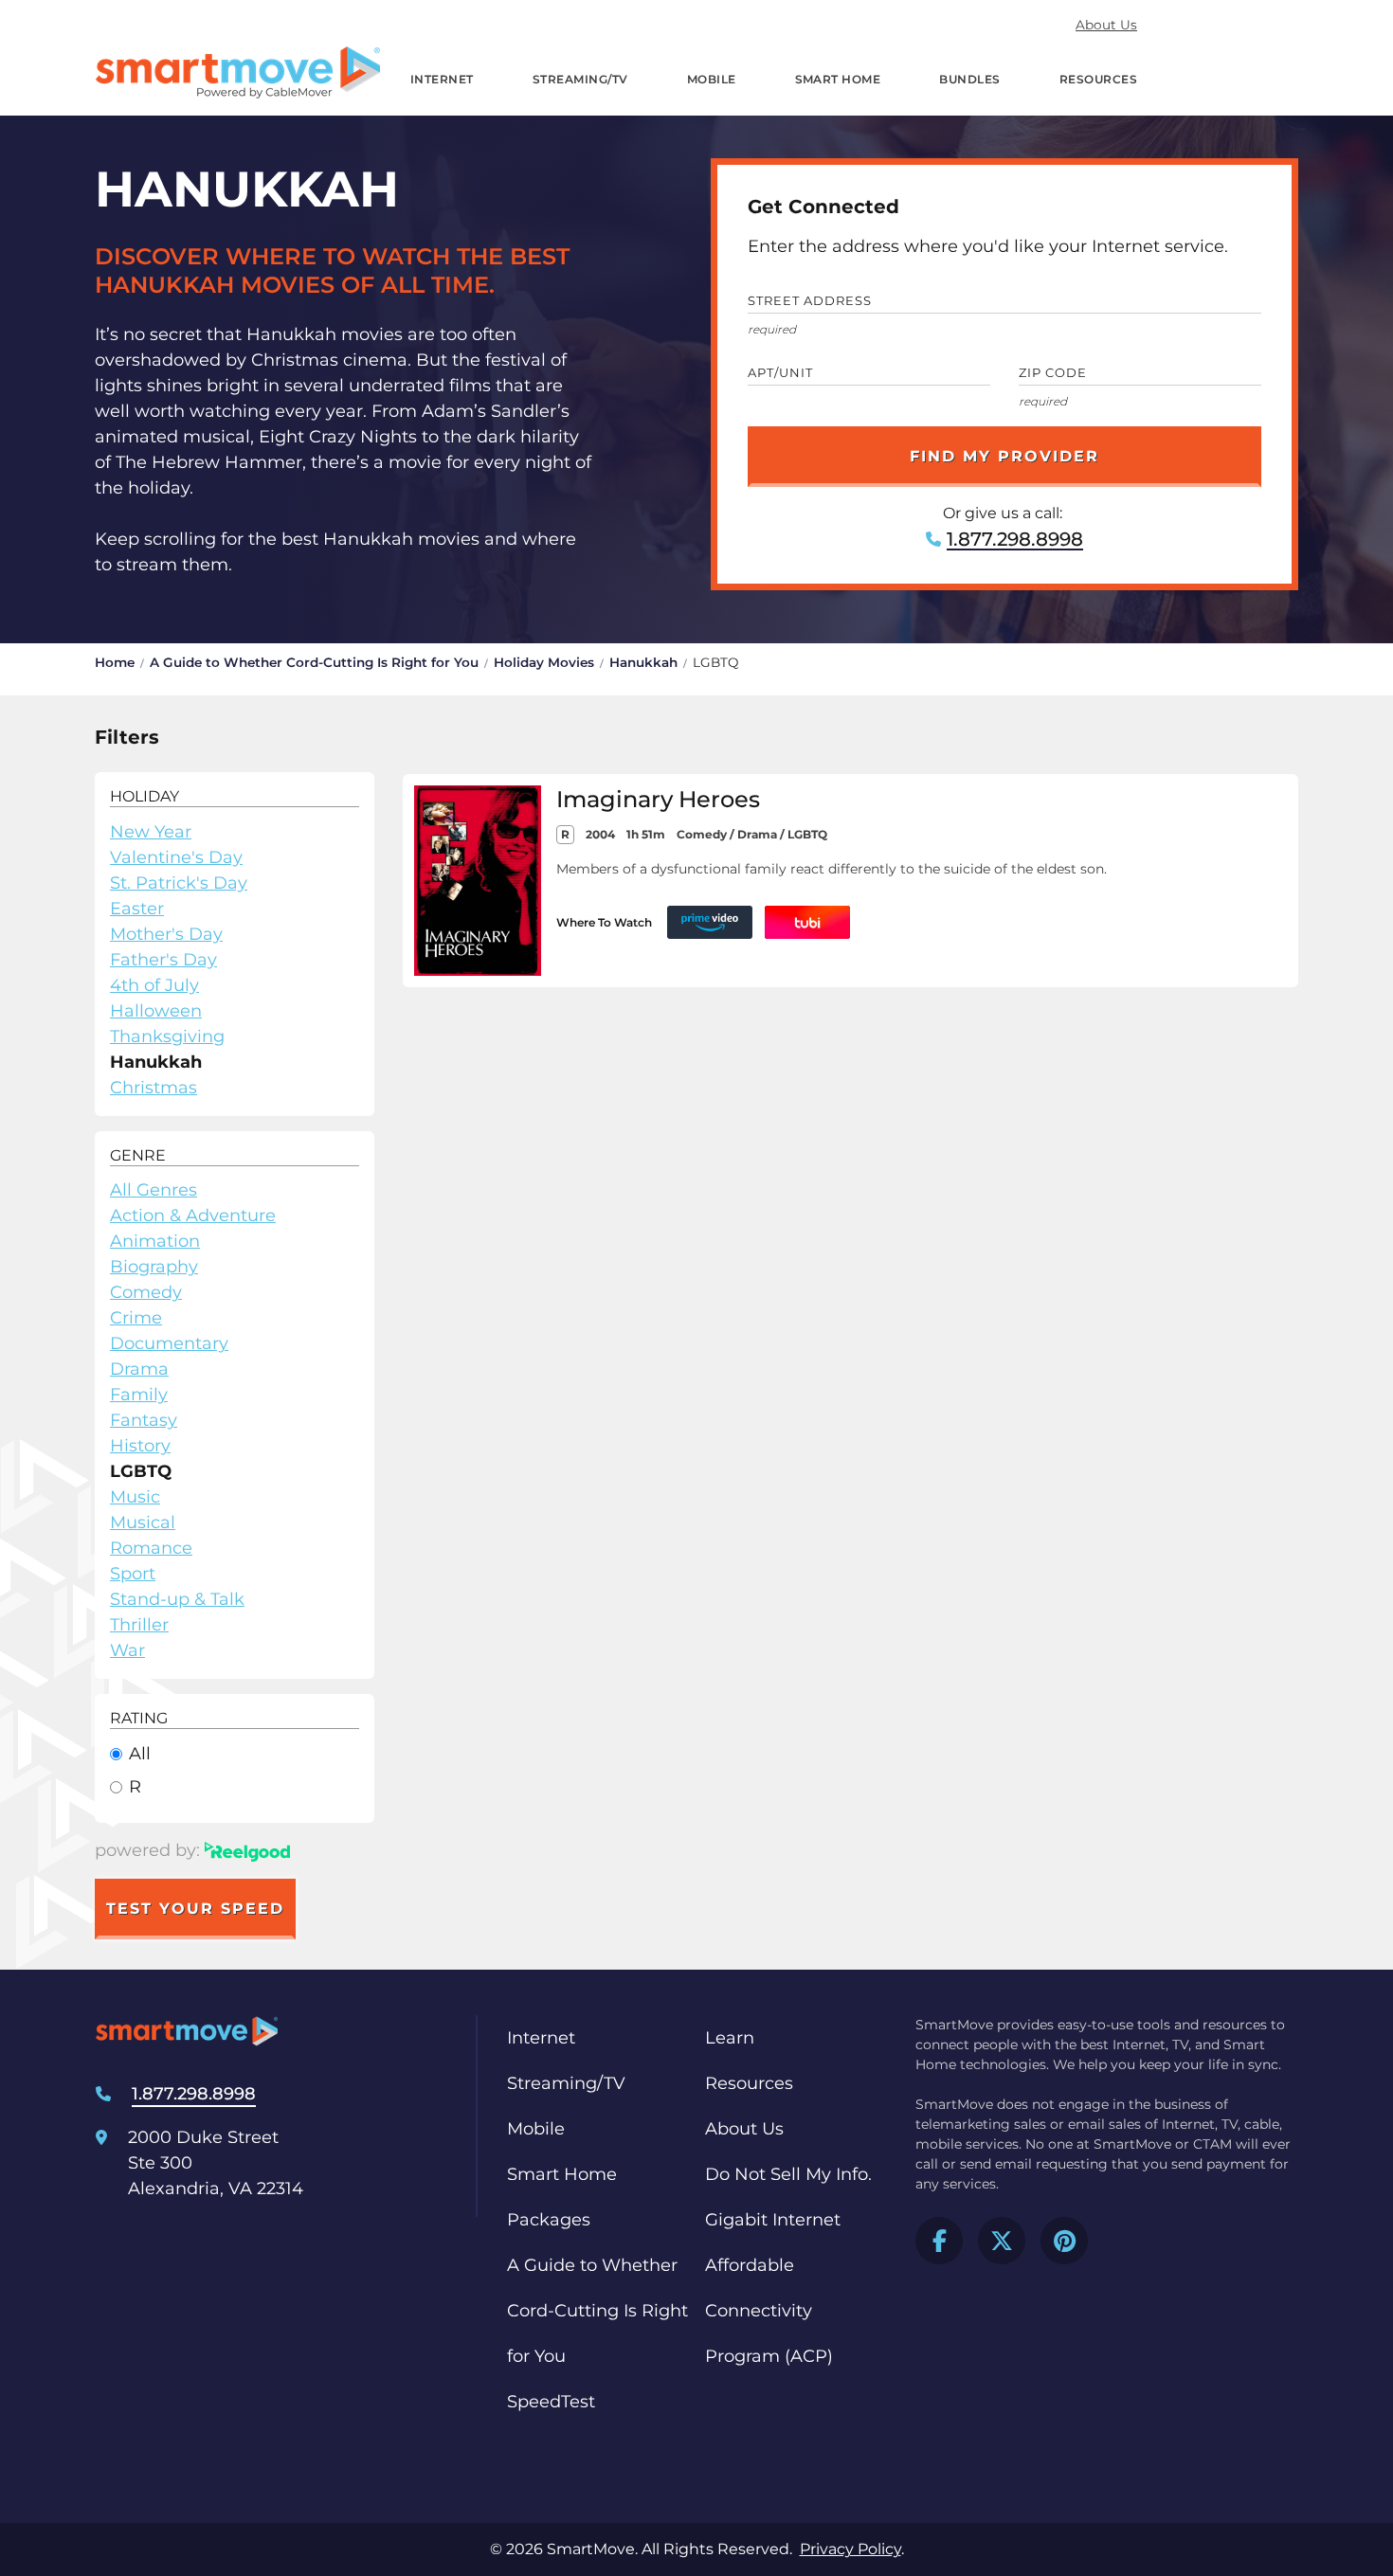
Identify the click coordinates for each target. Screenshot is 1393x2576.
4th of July (154, 985)
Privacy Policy (850, 2549)
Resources (1098, 79)
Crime (136, 1318)
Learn (730, 2038)
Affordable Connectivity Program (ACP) (769, 2311)
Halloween (156, 1011)
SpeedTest (551, 2402)
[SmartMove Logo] (238, 72)
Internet (442, 79)
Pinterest (1064, 2241)
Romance (151, 1548)
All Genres (154, 1190)
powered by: (150, 1850)
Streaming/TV (580, 79)
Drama (139, 1369)
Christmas (154, 1088)
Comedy (146, 1292)
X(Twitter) (1002, 2241)
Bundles (969, 79)
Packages (549, 2220)
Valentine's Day (176, 857)
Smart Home (838, 79)
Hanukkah (643, 662)
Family (139, 1395)
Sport (133, 1574)
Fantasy (144, 1420)
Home (115, 662)
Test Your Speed (195, 1909)
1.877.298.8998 (1015, 539)
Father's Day (163, 960)
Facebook (939, 2241)
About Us (1106, 25)
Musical (143, 1522)
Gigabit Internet (773, 2220)
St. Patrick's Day (179, 883)
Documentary (169, 1343)
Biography (154, 1267)
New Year (151, 832)
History (140, 1446)
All (140, 1754)
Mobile (712, 79)
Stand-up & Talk (177, 1599)
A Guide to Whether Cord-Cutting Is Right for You (314, 662)
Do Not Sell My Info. (788, 2174)
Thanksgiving (167, 1036)
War (127, 1650)
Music (135, 1497)
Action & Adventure (193, 1216)
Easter (137, 909)
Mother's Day (166, 934)
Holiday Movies (544, 662)
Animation (155, 1241)
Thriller (139, 1625)
